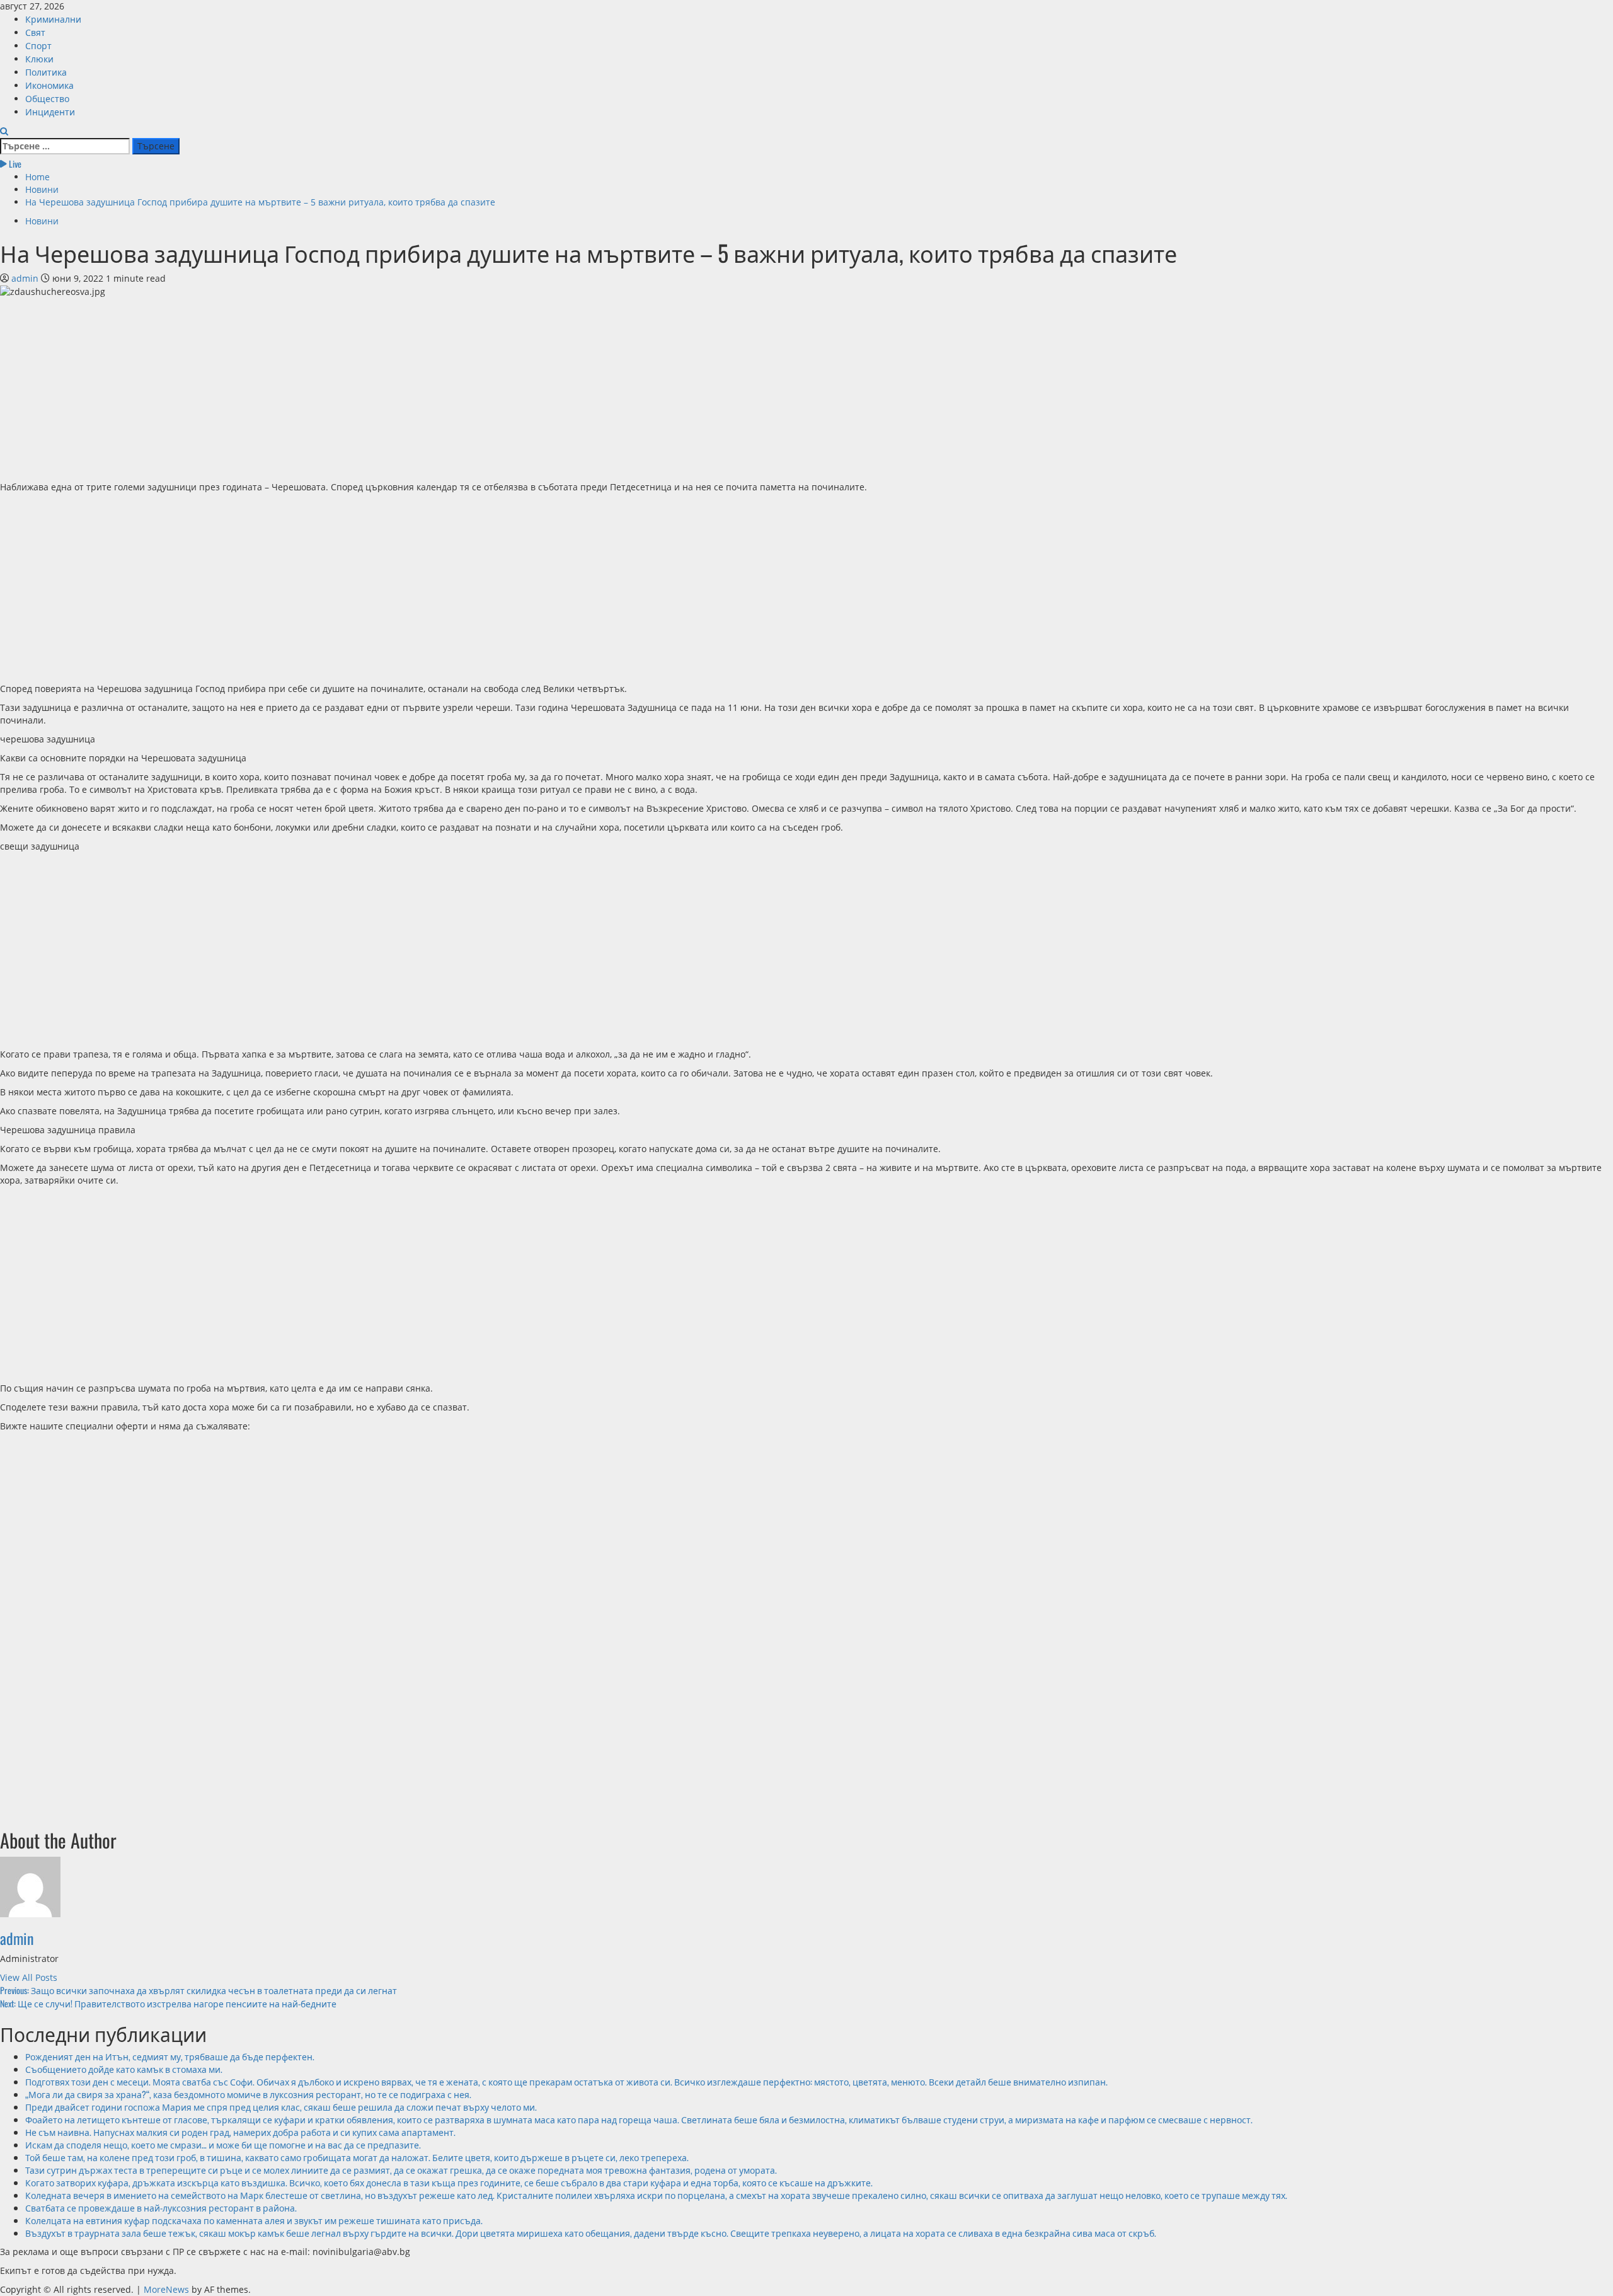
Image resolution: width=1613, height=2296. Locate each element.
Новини (42, 221)
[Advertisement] (378, 386)
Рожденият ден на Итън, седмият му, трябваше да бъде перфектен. (170, 2056)
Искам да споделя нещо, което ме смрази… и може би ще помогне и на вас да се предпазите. (223, 2144)
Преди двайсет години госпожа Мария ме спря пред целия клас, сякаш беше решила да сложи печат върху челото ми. (281, 2107)
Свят (35, 32)
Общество (47, 98)
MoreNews (166, 2289)
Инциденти (50, 111)
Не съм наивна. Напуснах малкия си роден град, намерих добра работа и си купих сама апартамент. (240, 2132)
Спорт (38, 45)
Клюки (39, 58)
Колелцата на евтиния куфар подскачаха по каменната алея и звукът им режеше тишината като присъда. (254, 2220)
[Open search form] (4, 131)
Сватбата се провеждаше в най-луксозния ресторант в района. (161, 2207)
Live (14, 164)
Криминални (53, 19)
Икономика (49, 85)
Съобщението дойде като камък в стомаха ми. (124, 2069)
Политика (46, 72)
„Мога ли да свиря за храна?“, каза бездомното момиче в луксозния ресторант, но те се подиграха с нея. (248, 2094)
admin (26, 278)
